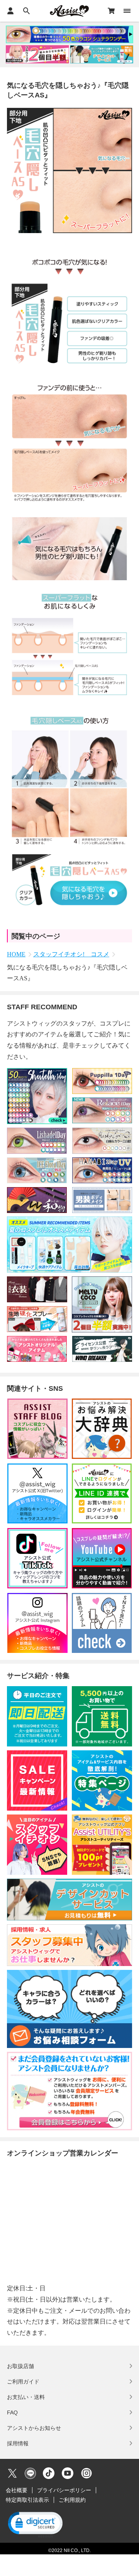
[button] (35, 2524)
